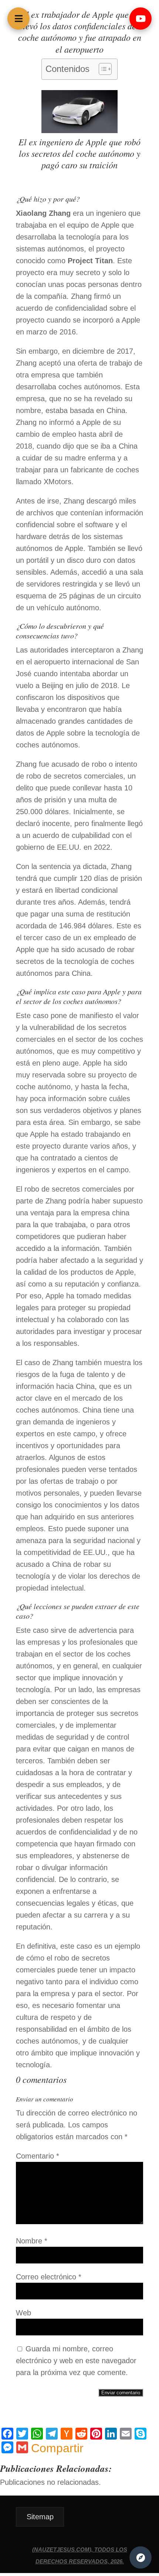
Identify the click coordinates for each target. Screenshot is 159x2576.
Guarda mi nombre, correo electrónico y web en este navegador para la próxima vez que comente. (76, 2361)
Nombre (32, 2241)
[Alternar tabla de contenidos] (102, 69)
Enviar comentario (121, 2393)
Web (23, 2313)
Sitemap (40, 2517)
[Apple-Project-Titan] (79, 131)
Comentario (38, 2156)
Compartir (57, 2448)
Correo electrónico (49, 2277)
